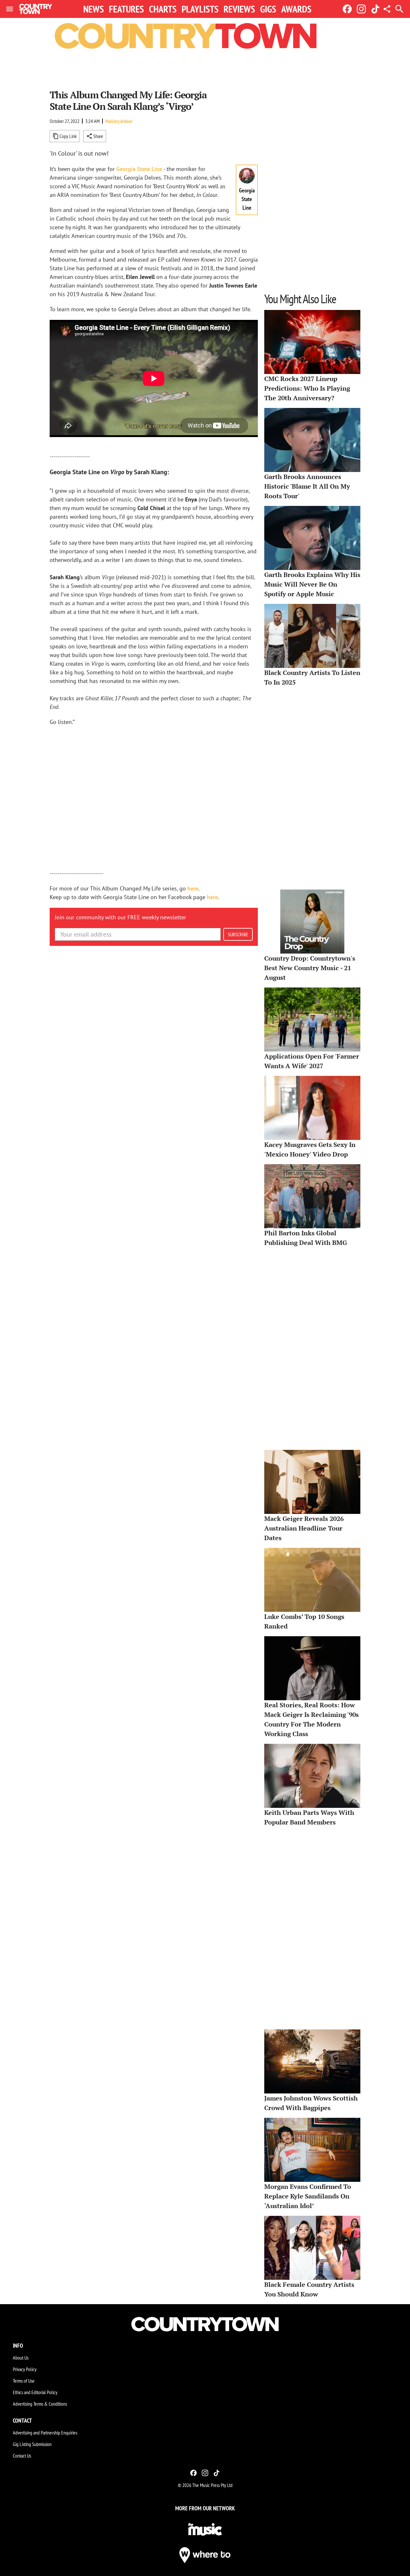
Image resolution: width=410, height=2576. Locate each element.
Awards (296, 9)
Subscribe (238, 934)
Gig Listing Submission (32, 2444)
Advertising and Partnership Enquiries (45, 2433)
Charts (163, 9)
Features (126, 9)
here (193, 888)
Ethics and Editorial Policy (35, 2392)
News (94, 9)
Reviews (239, 9)
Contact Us (22, 2456)
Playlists (200, 9)
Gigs (268, 9)
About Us (21, 2358)
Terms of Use (24, 2381)
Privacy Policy (25, 2369)
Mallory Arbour (119, 121)
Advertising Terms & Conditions (40, 2404)
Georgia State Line (139, 169)
